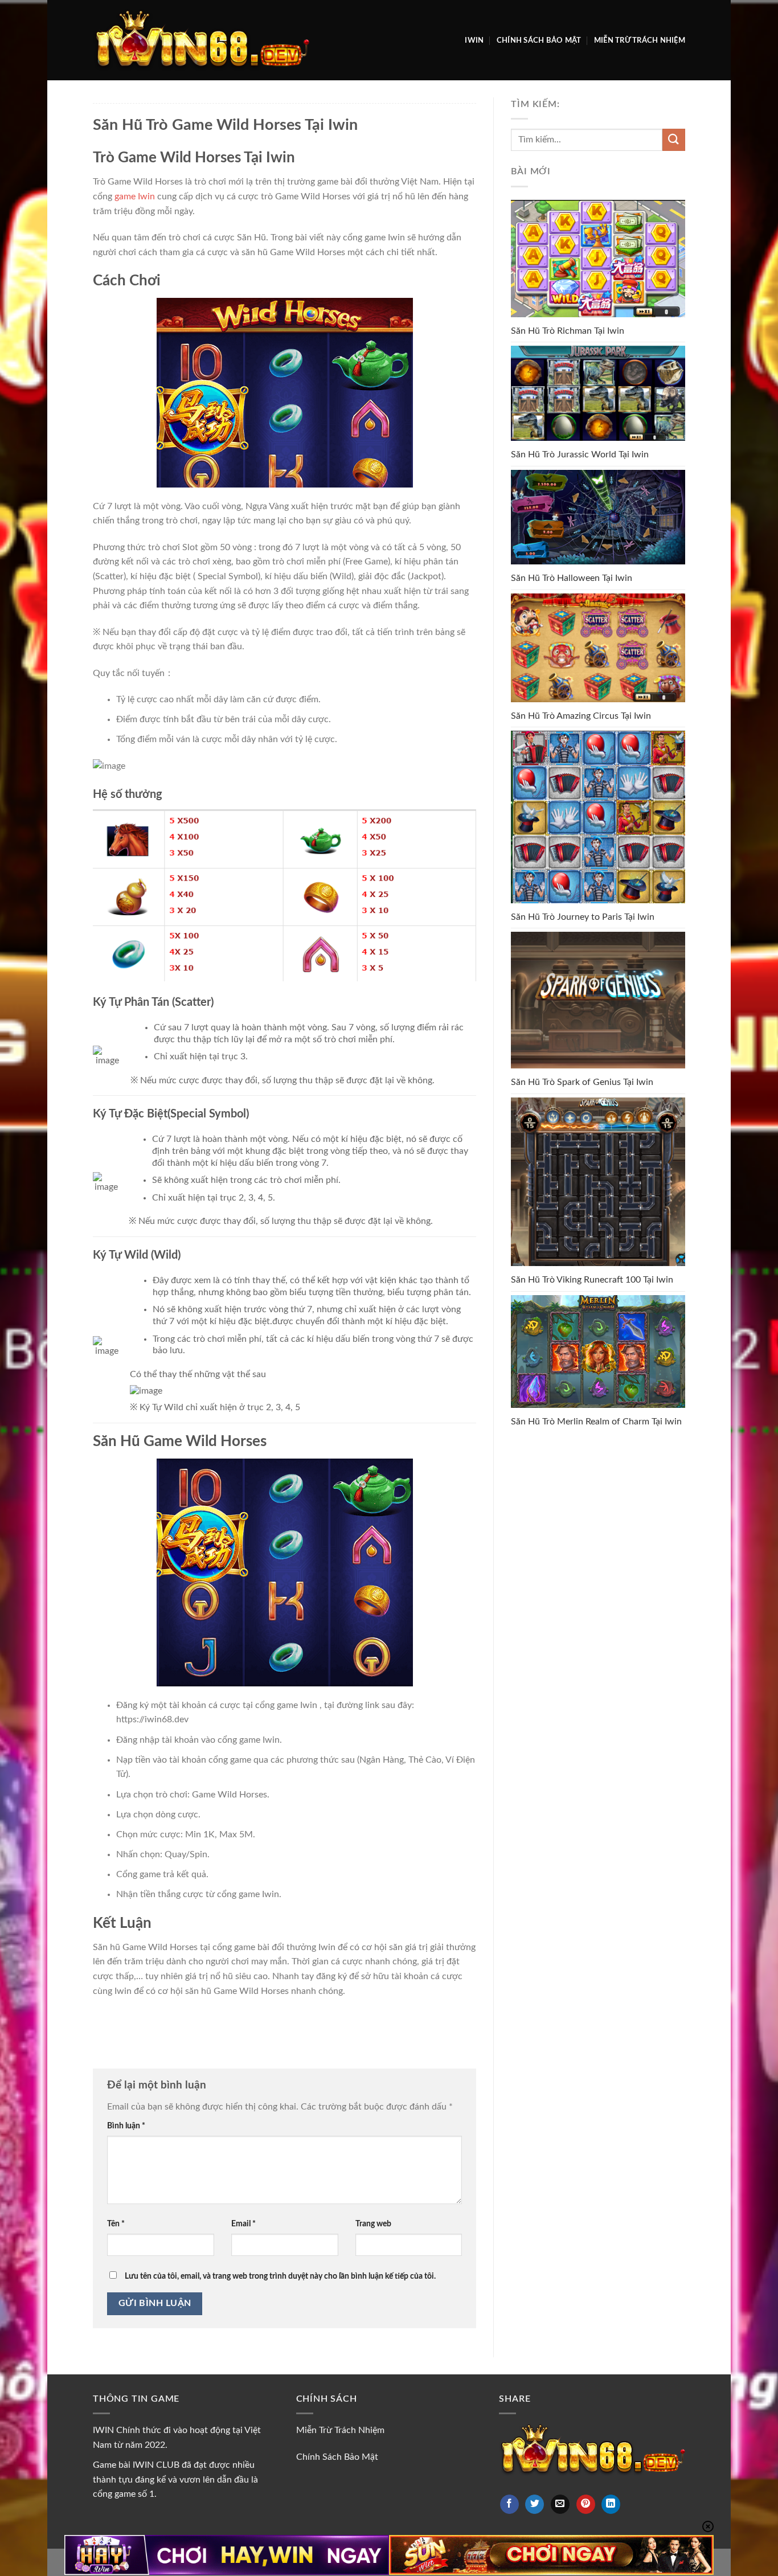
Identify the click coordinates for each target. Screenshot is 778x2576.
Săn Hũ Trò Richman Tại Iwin (568, 331)
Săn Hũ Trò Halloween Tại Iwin (572, 578)
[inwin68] (201, 40)
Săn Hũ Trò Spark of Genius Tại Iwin (582, 1082)
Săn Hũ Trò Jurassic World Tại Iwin (580, 454)
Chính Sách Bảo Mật (539, 40)
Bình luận (126, 2126)
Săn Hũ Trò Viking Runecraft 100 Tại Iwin (592, 1280)
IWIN (474, 40)
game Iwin (135, 196)
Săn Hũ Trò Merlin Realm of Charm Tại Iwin (596, 1422)
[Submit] (674, 140)
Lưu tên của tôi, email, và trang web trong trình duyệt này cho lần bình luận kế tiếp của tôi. (280, 2276)
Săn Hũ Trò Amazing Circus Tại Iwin (581, 716)
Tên (116, 2224)
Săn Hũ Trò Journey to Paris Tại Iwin (583, 917)
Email (243, 2224)
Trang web (373, 2224)
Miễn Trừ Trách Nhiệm (640, 40)
